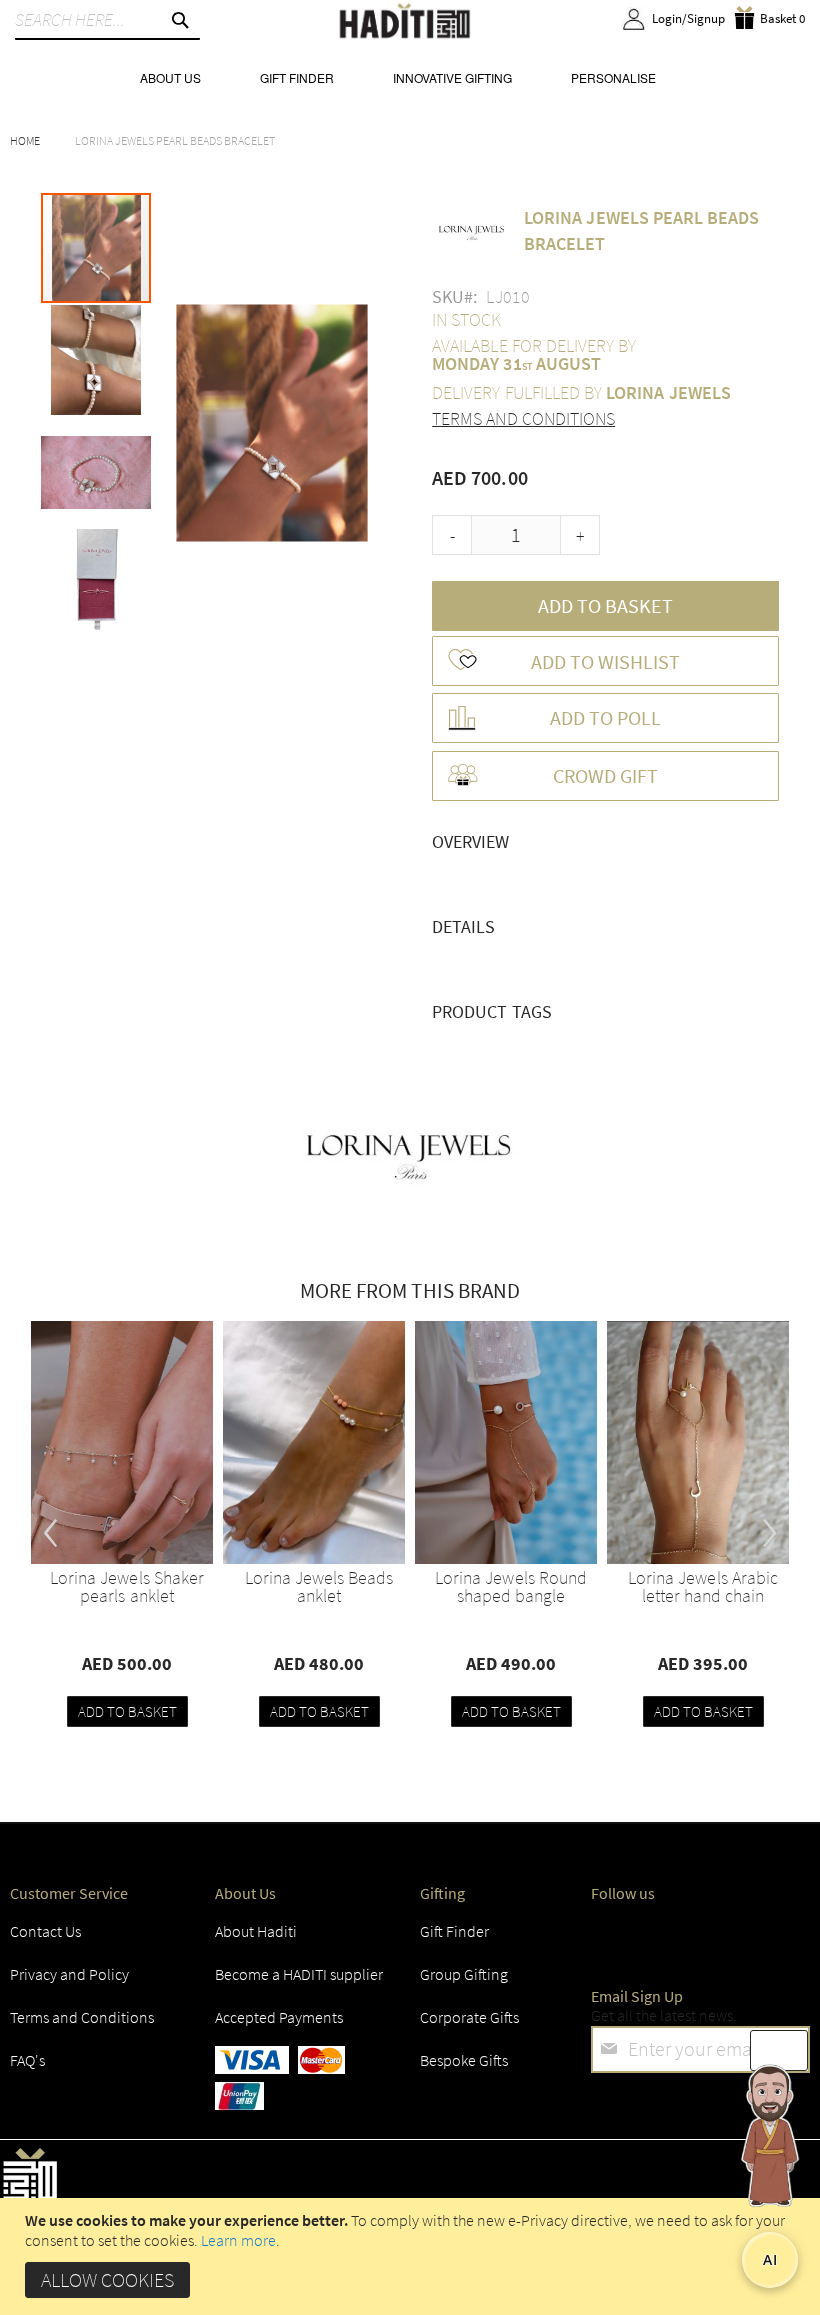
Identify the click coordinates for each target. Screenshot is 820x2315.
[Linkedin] (716, 1937)
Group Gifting (464, 1974)
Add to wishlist (605, 661)
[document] (412, 2256)
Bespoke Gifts (464, 2060)
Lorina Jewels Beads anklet (319, 1586)
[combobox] (107, 20)
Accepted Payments (279, 2017)
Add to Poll (605, 717)
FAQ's (27, 2060)
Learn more (238, 2240)
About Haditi (256, 1931)
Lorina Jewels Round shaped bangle (511, 1586)
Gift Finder (454, 1931)
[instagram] (681, 1937)
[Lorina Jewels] (410, 1153)
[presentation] (51, 1525)
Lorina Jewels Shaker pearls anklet (127, 1586)
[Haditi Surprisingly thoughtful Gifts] (405, 22)
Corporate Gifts (469, 2017)
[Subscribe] (779, 2050)
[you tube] (750, 1937)
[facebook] (611, 1937)
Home (25, 140)
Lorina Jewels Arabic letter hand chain (703, 1586)
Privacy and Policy (69, 1974)
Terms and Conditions (523, 418)
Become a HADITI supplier (299, 1974)
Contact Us (45, 1931)
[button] (97, 359)
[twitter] (646, 1937)
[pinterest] (785, 1937)
